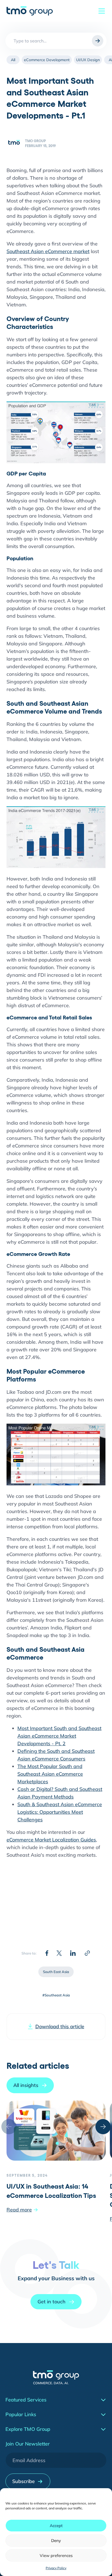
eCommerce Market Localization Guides (51, 1840)
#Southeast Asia (56, 1995)
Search (98, 41)
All (13, 60)
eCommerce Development (47, 60)
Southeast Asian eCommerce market (48, 251)
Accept (56, 2526)
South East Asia (56, 1972)
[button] (103, 2127)
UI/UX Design (88, 60)
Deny (56, 2541)
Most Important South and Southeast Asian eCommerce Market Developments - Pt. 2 (59, 1736)
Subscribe (24, 2481)
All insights (26, 2085)
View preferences (56, 2555)
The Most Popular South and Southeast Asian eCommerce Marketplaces (50, 1774)
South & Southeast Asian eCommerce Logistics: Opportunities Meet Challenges (60, 1812)
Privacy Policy (56, 2568)
